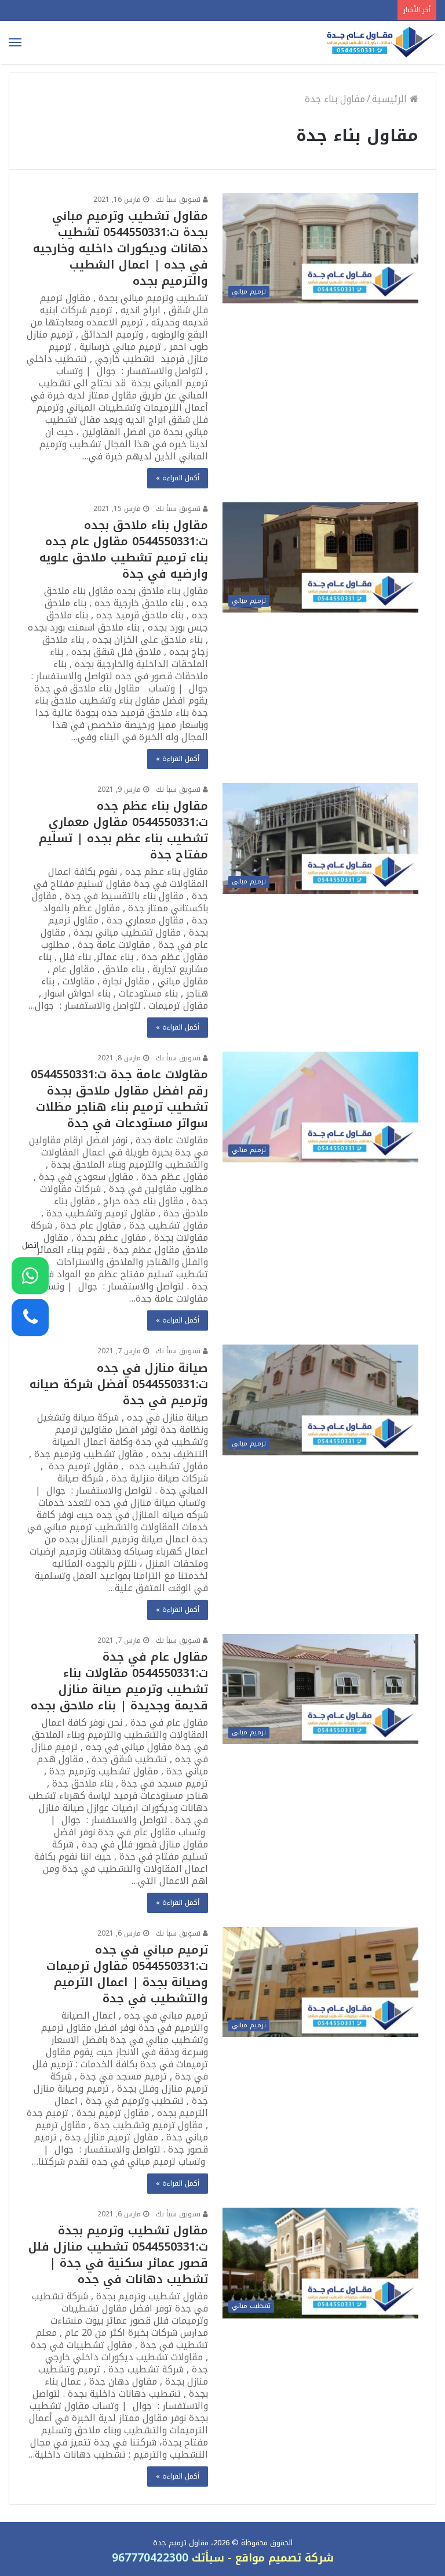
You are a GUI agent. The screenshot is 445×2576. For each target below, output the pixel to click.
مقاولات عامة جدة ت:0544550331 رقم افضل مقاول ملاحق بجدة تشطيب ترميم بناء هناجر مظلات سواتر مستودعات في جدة (119, 1099)
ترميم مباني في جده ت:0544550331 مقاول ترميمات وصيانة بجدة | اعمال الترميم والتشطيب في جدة (127, 1974)
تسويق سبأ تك (179, 200)
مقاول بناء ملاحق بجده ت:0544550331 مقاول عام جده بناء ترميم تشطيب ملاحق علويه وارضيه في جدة (124, 549)
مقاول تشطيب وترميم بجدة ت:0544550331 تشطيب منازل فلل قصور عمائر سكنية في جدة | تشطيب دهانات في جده (118, 2255)
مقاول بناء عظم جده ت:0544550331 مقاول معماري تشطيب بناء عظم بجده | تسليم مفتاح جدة (123, 830)
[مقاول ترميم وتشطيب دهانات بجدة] (381, 42)
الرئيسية (391, 99)
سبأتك (206, 2558)
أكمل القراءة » (178, 478)
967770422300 (150, 2558)
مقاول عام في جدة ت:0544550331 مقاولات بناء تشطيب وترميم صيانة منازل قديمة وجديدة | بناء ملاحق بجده (119, 1681)
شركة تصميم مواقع (284, 2558)
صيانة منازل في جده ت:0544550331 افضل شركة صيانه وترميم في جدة (119, 1384)
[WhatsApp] (30, 1276)
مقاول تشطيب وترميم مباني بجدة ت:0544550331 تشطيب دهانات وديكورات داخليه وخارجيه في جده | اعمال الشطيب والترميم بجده (121, 248)
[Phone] (30, 1317)
